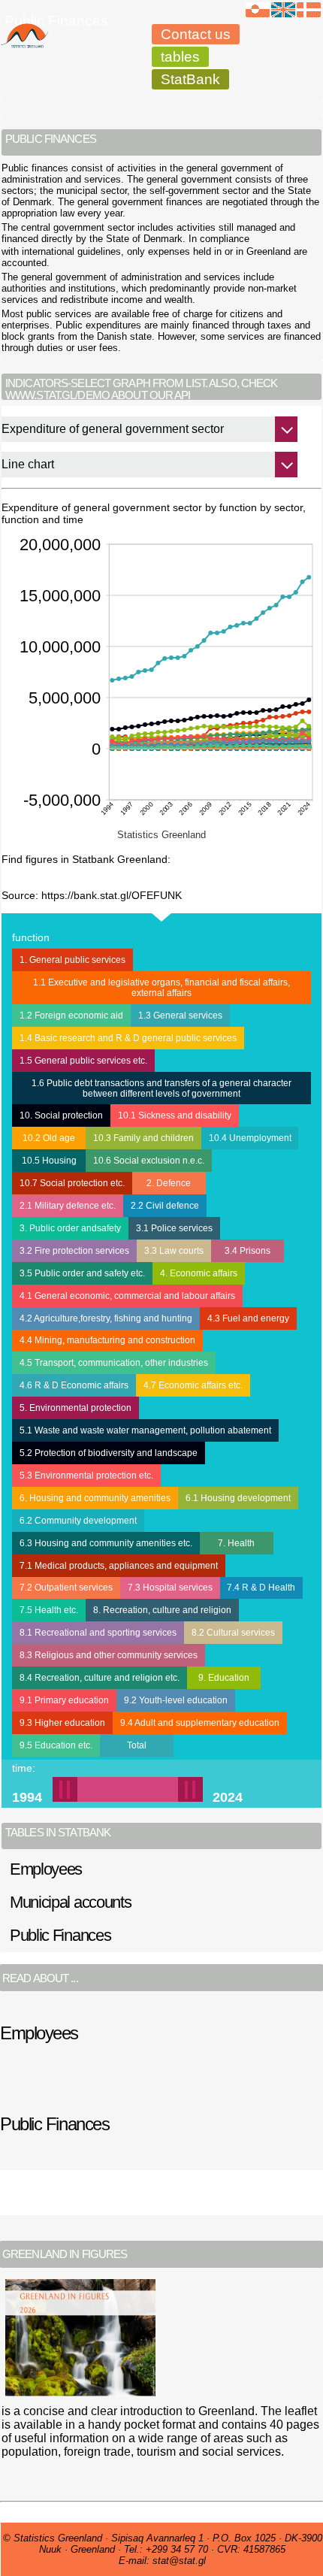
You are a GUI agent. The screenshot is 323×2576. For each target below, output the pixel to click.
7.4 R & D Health (261, 1588)
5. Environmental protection (75, 1408)
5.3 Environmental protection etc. (86, 1476)
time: (24, 1768)
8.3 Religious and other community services (109, 1655)
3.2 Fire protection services (74, 1251)
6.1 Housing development (238, 1498)
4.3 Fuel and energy (248, 1318)
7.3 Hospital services (170, 1588)
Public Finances (56, 21)
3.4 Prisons (248, 1251)
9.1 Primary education (64, 1700)
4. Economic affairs (199, 1273)
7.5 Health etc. (49, 1610)
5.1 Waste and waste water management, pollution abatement (145, 1430)
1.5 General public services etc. (83, 1061)
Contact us (196, 34)
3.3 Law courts (174, 1251)
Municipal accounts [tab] (71, 1902)
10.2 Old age (49, 1138)
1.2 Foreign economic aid (71, 1016)
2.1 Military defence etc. (68, 1206)
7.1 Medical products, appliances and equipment (119, 1566)
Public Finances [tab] (60, 1935)
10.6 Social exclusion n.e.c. (149, 1161)
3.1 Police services (174, 1228)
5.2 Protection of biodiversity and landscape (109, 1453)
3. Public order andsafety (70, 1228)
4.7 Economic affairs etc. (193, 1385)
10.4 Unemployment (250, 1138)
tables (180, 57)
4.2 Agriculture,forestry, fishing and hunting (106, 1318)
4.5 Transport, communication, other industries (114, 1363)
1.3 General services (180, 1016)
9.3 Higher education (62, 1723)
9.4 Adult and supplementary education (200, 1723)
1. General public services (72, 960)
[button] (115, 1789)
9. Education (224, 1678)
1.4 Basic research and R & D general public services (128, 1038)
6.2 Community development (78, 1521)
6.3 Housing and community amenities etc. (106, 1543)
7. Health (236, 1543)
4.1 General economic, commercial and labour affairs (127, 1296)
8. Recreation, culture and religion (162, 1610)
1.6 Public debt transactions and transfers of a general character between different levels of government (161, 1088)
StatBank (190, 79)
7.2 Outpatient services (66, 1588)
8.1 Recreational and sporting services (98, 1633)
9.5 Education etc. (56, 1745)
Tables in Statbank (58, 1833)
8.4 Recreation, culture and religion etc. (100, 1678)
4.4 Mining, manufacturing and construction (107, 1340)
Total (137, 1745)
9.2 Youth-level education (176, 1700)
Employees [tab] (46, 1869)
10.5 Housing (49, 1161)
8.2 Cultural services (233, 1633)
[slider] (128, 1789)
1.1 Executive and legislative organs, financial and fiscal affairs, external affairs (161, 988)
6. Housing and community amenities (95, 1498)
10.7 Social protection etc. (72, 1183)
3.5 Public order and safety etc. (82, 1273)
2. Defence (169, 1183)
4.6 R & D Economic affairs (74, 1385)
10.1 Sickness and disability (175, 1115)
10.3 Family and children (143, 1138)
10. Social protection (61, 1115)
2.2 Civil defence (165, 1206)
